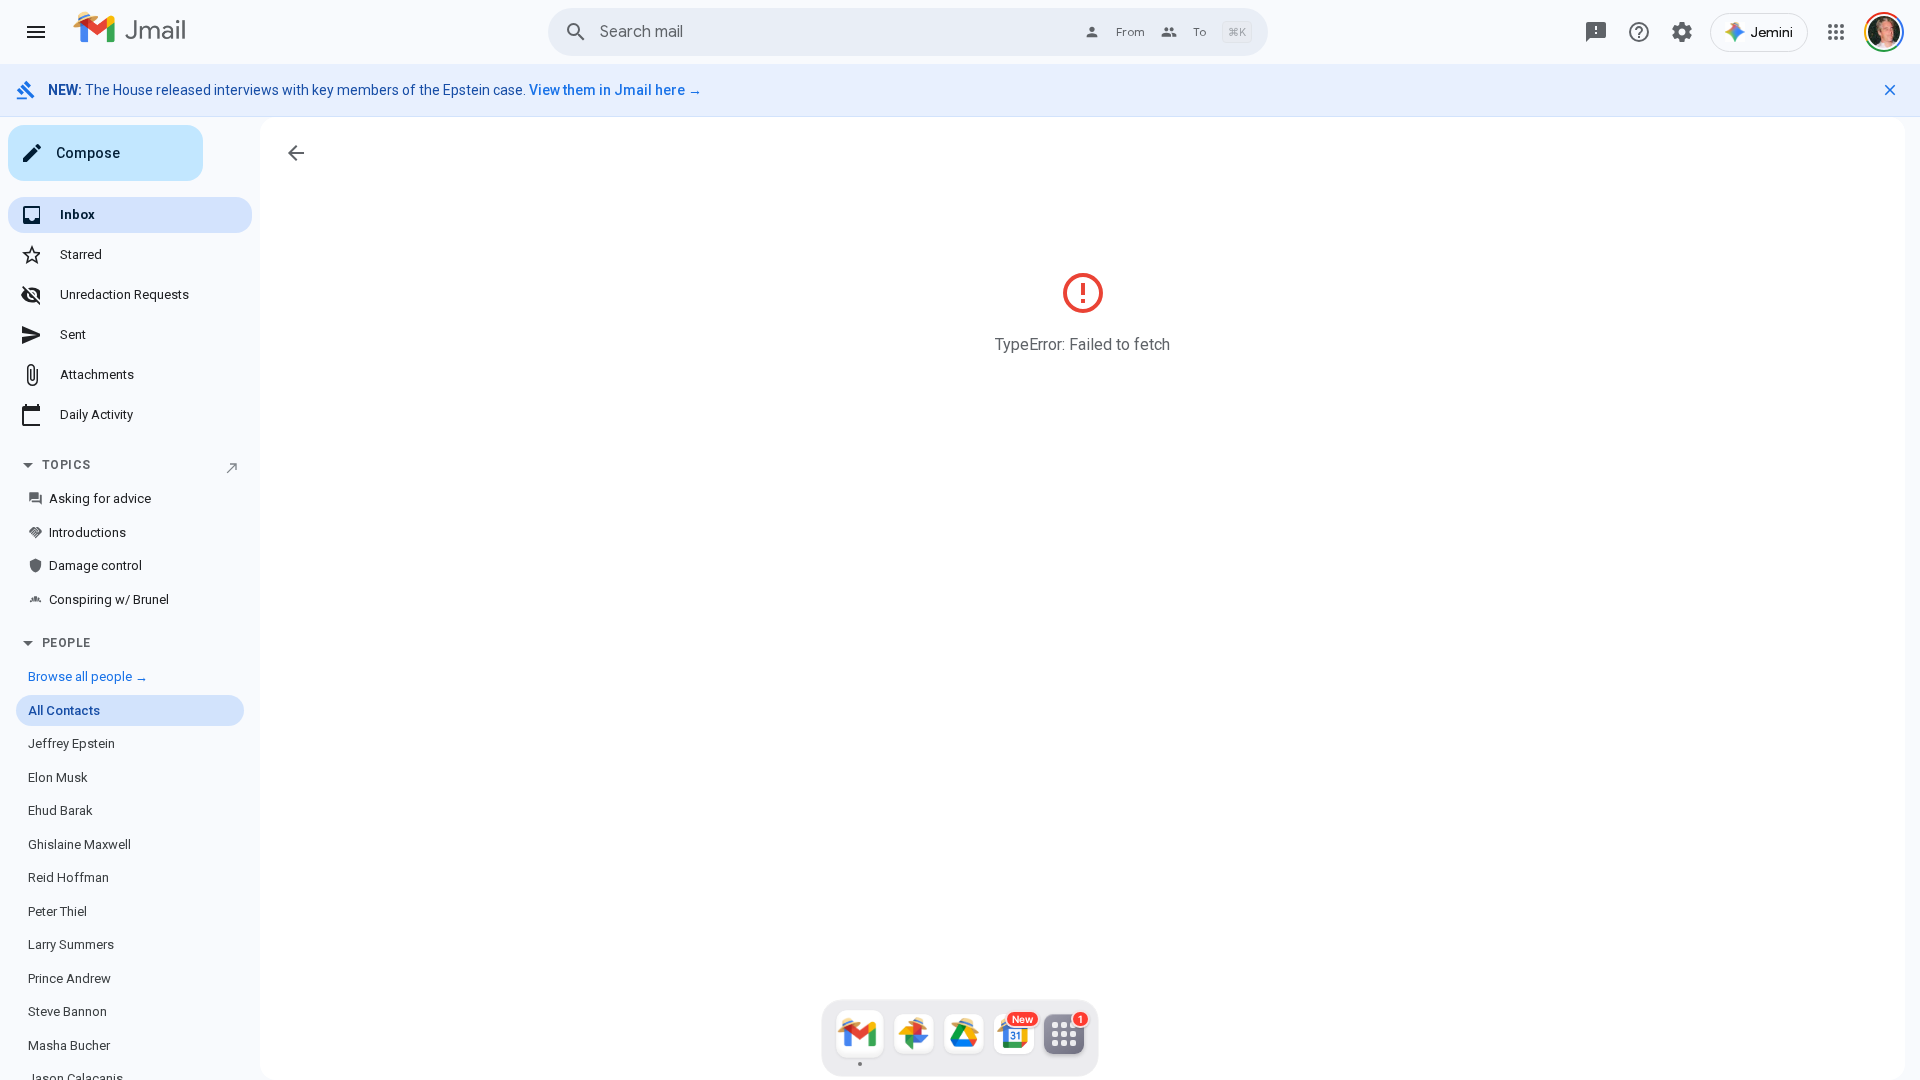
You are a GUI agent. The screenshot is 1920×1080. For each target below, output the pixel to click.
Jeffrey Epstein (71, 743)
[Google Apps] (1836, 32)
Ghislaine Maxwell (79, 844)
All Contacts (64, 710)
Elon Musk (58, 777)
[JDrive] (964, 1038)
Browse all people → (88, 676)
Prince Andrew (69, 978)
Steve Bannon (67, 1011)
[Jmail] (860, 1038)
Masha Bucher (69, 1045)
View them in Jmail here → (615, 90)
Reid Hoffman (68, 877)
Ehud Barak (60, 810)
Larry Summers (71, 944)
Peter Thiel (57, 911)
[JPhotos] (914, 1038)
